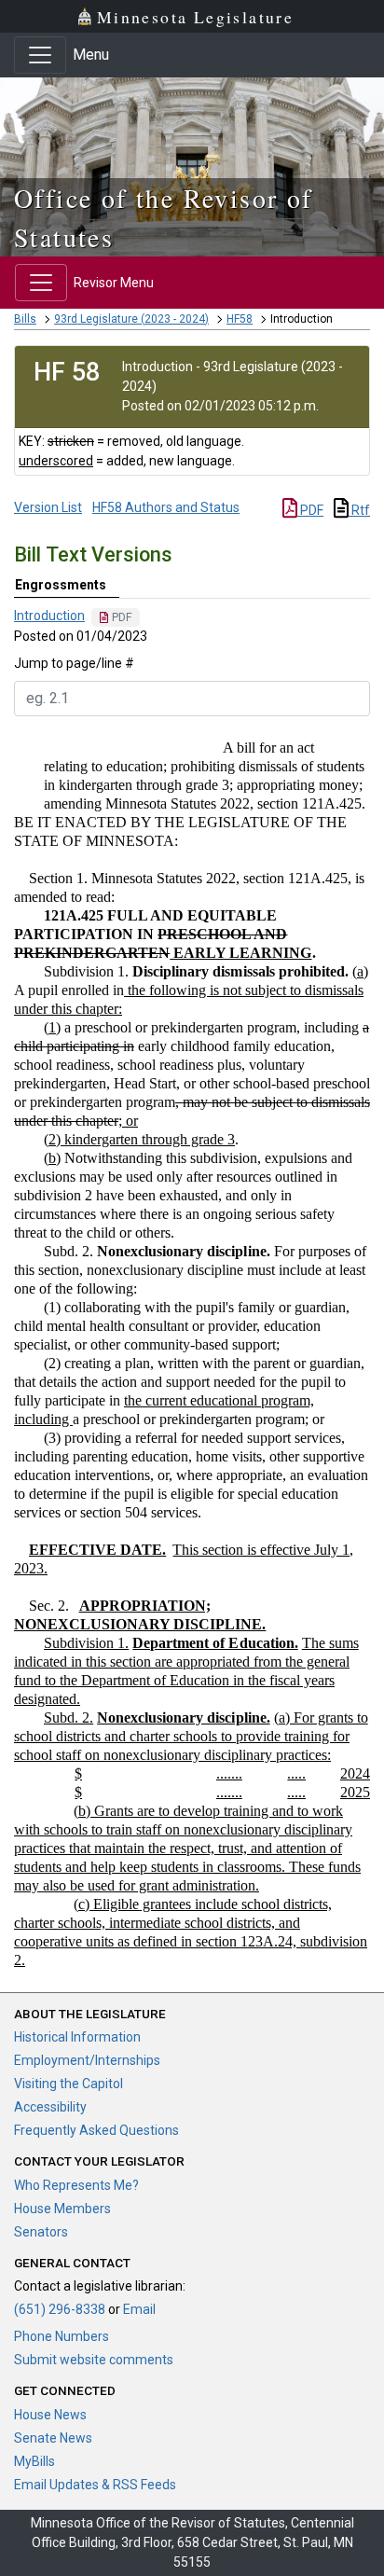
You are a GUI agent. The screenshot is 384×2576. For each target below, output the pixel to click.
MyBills (34, 2461)
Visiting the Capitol (69, 2084)
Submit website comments (94, 2360)
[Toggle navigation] (40, 55)
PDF (310, 510)
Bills (25, 319)
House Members (62, 2209)
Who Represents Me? (76, 2185)
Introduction (49, 616)
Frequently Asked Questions (96, 2130)
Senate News (53, 2438)
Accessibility (50, 2107)
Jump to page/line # (74, 663)
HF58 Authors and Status (166, 507)
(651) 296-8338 (60, 2309)
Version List (48, 507)
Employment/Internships (87, 2060)
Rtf (359, 510)
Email (139, 2309)
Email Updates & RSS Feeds (95, 2485)
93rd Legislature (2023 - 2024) (131, 319)
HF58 (240, 319)
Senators (41, 2232)
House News (50, 2415)
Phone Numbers (62, 2336)
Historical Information (77, 2037)
